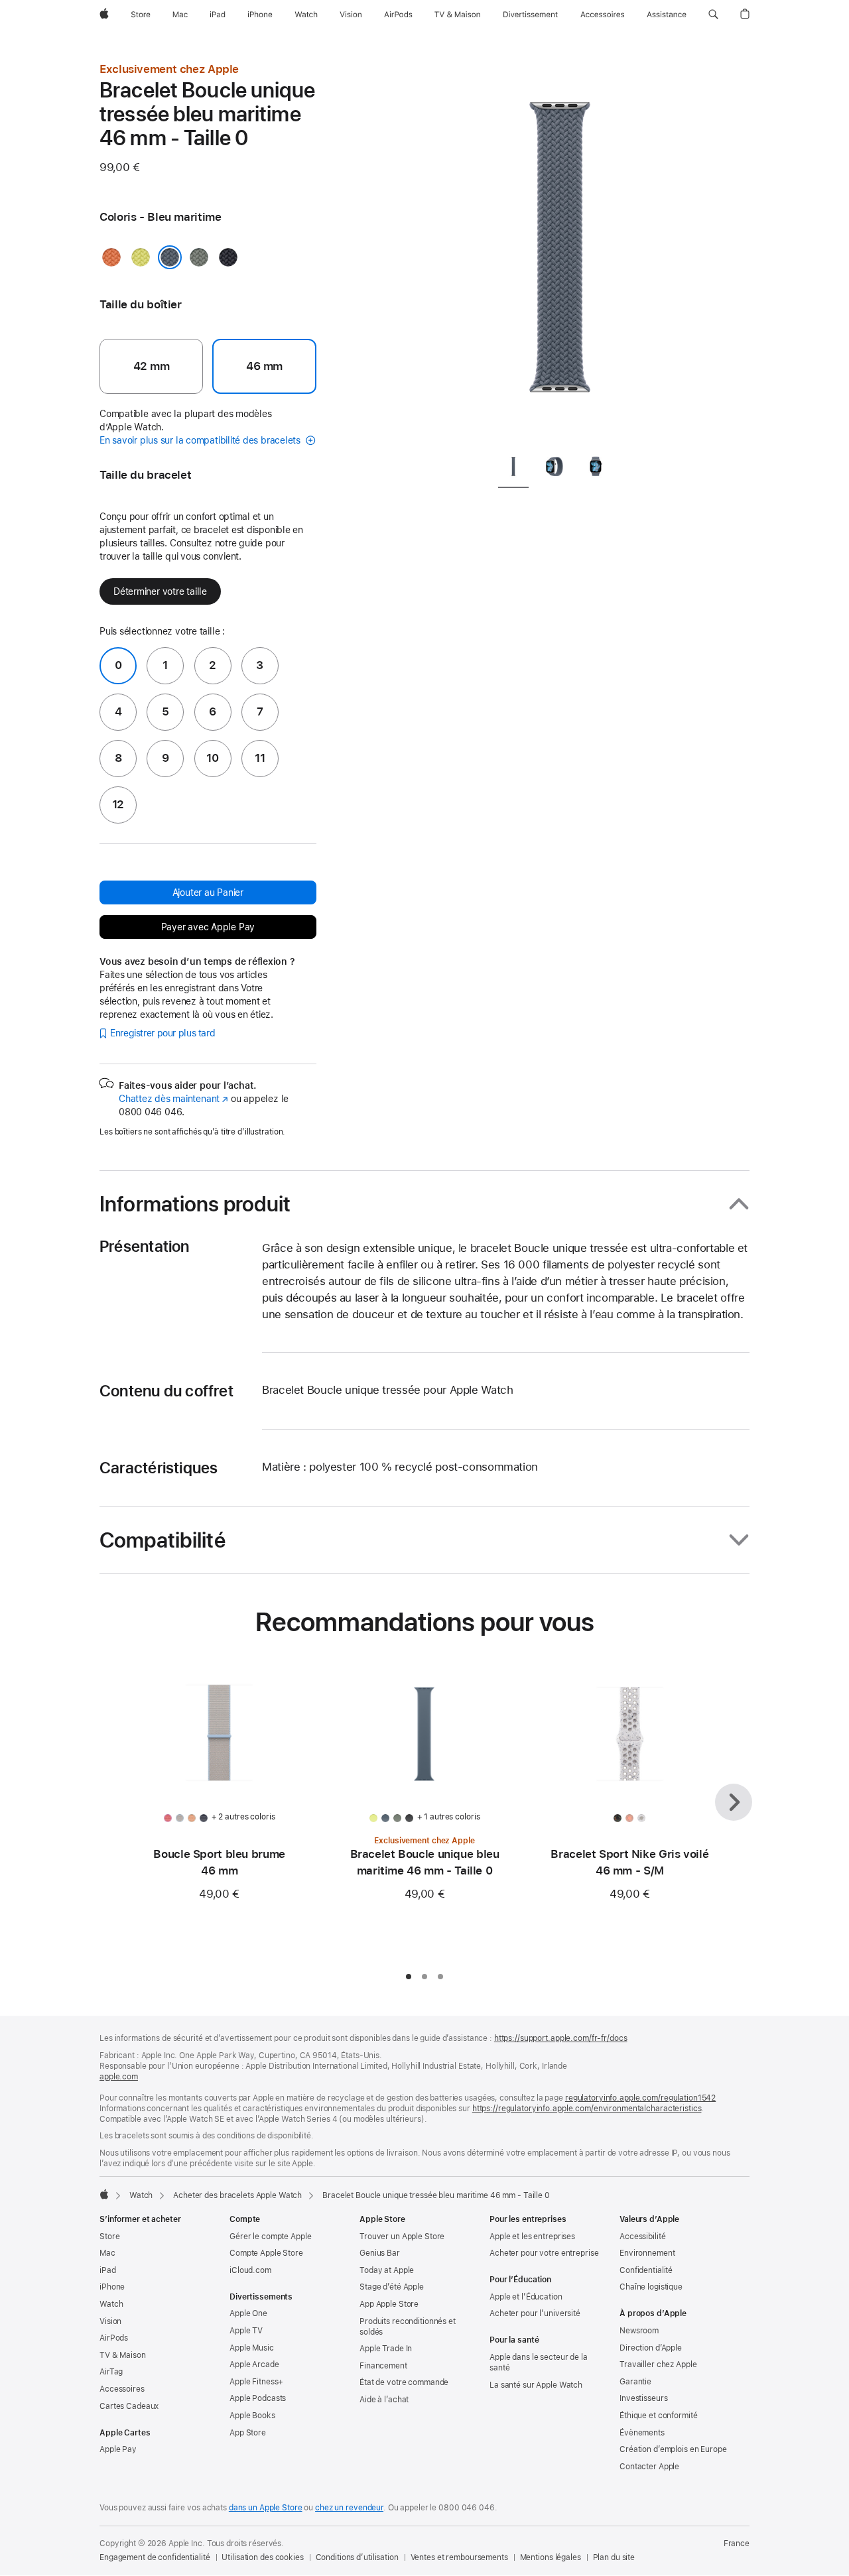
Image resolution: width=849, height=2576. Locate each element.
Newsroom (639, 2331)
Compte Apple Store (266, 2253)
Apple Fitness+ (256, 2382)
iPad (108, 2270)
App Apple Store (389, 2304)
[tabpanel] (560, 252)
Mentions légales (551, 2557)
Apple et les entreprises (532, 2237)
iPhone (112, 2287)
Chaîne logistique (651, 2287)
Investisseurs (643, 2398)
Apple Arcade (254, 2364)
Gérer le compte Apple (270, 2237)
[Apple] (104, 2194)
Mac (107, 2253)
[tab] (513, 469)
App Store (248, 2433)
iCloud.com (250, 2270)
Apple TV (246, 2331)
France (737, 2544)
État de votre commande (404, 2382)
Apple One (248, 2313)
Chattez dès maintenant (173, 1099)
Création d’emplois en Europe (673, 2449)
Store (109, 2237)
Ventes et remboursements (459, 2557)
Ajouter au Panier (208, 892)
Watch (141, 2195)
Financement (383, 2366)
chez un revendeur (349, 2508)
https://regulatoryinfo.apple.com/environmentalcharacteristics (587, 2109)
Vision (110, 2321)
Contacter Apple (649, 2467)
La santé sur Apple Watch (536, 2385)
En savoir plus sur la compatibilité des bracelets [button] (201, 440)
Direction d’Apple (651, 2348)
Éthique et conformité (658, 2416)
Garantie (635, 2382)
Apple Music (252, 2348)
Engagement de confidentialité (155, 2557)
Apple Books (252, 2416)
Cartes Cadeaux (129, 2406)
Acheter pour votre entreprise (544, 2253)
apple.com (119, 2077)
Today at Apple (387, 2270)
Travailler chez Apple (658, 2364)
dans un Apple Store (266, 2508)
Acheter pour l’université (535, 2313)
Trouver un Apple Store (402, 2237)
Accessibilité (642, 2237)
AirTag (111, 2372)
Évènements (642, 2433)
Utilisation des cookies (262, 2557)
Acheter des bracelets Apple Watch (237, 2195)
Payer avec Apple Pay (208, 927)
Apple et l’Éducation (526, 2297)
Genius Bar (380, 2253)
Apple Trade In (386, 2349)
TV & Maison (123, 2355)
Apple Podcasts (258, 2398)
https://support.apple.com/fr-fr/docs (561, 2038)
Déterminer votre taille (160, 591)
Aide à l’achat (384, 2400)
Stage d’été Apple (392, 2287)
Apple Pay (118, 2449)
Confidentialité (646, 2270)
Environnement (647, 2253)
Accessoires (122, 2389)
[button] (713, 15)
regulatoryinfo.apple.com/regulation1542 (640, 2098)
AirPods (114, 2338)
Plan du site (614, 2557)
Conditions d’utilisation (357, 2557)
